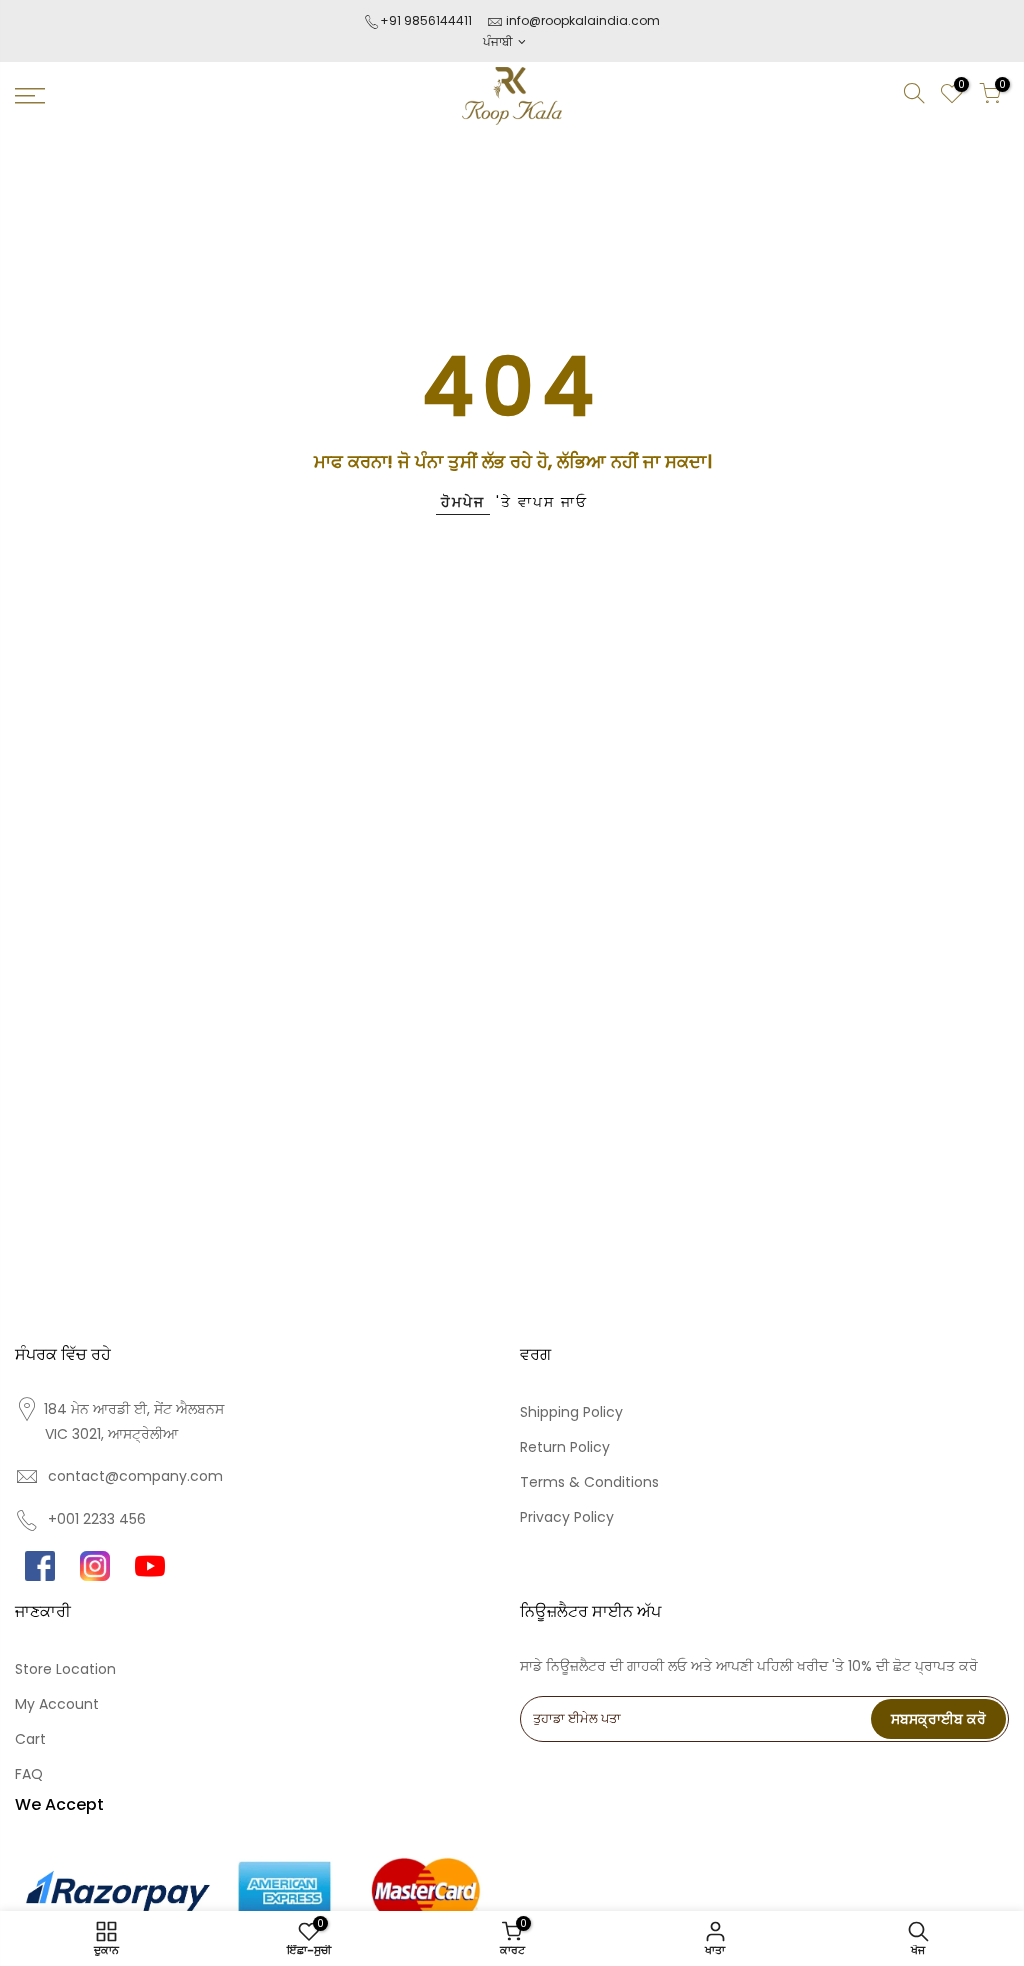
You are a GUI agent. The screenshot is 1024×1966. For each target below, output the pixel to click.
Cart (30, 1739)
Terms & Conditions (589, 1482)
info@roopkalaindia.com (583, 20)
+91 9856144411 (426, 20)
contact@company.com (135, 1476)
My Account (57, 1704)
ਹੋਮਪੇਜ (463, 502)
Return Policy (565, 1447)
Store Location (65, 1669)
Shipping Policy (571, 1412)
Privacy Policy (567, 1517)
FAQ (29, 1774)
